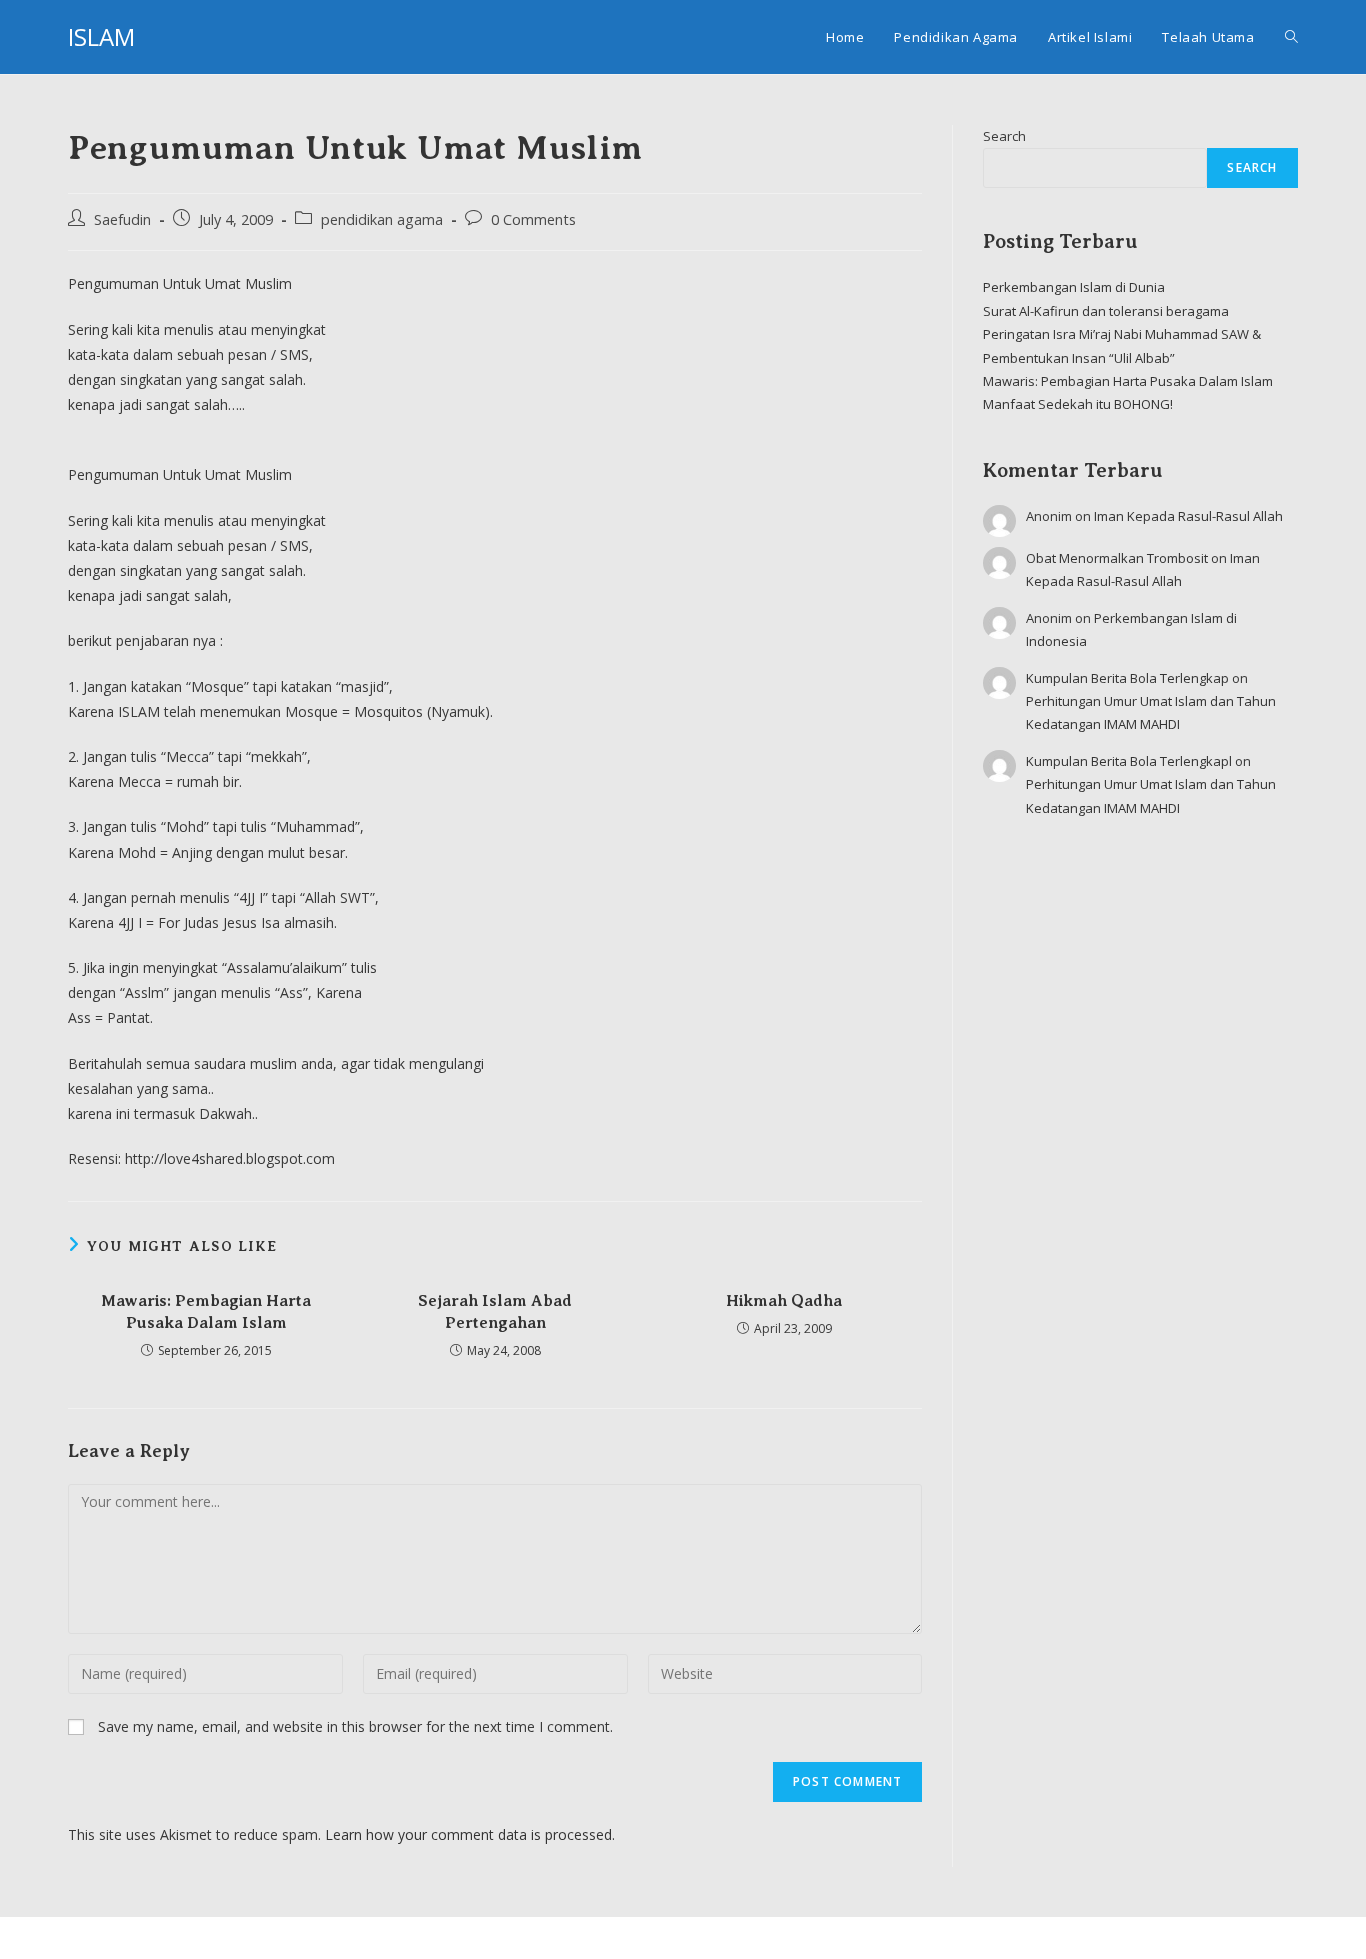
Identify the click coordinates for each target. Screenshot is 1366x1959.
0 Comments (533, 219)
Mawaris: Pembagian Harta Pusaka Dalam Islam (206, 1312)
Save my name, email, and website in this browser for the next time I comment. (355, 1726)
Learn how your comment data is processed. (470, 1834)
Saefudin (122, 219)
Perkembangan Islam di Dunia (1074, 287)
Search (1004, 136)
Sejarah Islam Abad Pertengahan (495, 1312)
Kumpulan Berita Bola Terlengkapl (1129, 761)
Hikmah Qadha (784, 1301)
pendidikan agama (382, 219)
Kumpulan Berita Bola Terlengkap (1127, 678)
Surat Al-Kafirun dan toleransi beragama (1106, 311)
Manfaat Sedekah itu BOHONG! (1078, 404)
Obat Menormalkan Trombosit (1117, 558)
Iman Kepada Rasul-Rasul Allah (1188, 516)
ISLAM (101, 36)
